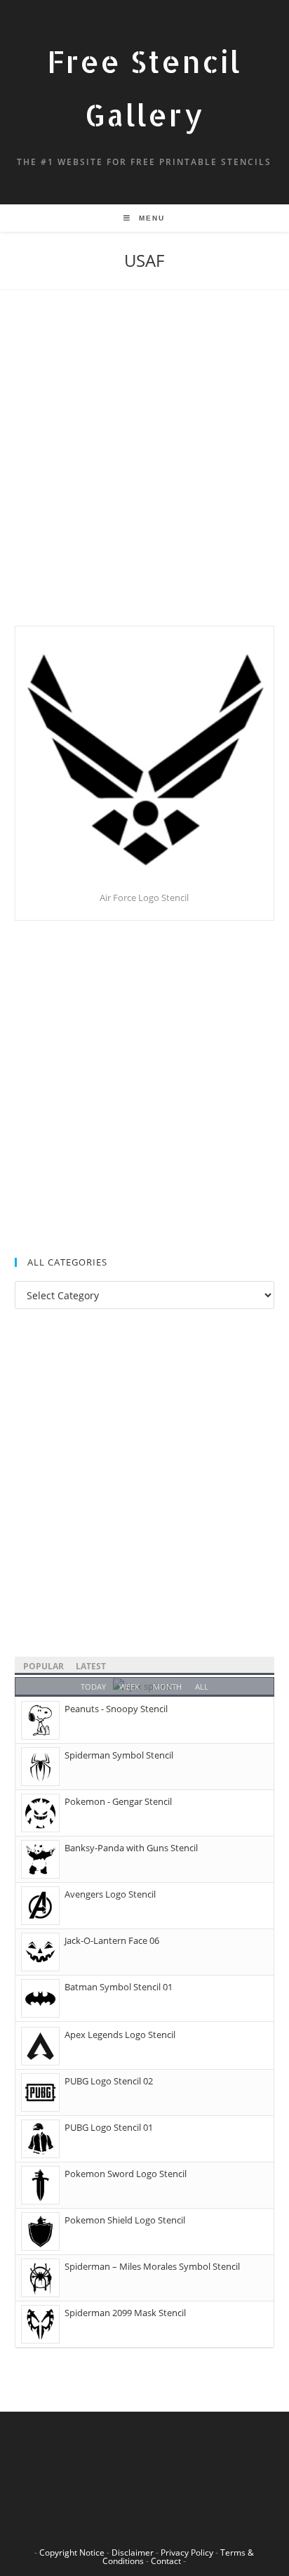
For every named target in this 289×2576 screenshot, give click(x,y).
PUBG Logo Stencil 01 (109, 2127)
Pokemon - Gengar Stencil (118, 1801)
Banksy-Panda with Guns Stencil (131, 1848)
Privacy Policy (187, 2552)
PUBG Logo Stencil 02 (109, 2081)
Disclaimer (133, 2552)
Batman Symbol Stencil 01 (119, 1987)
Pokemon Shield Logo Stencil (125, 2220)
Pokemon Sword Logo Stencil (126, 2174)
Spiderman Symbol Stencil (119, 1755)
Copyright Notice (72, 2552)
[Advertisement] (144, 475)
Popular (43, 1666)
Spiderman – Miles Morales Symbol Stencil (152, 2266)
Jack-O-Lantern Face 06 (112, 1940)
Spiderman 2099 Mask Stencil (125, 2313)
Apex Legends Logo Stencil (120, 2035)
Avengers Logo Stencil (110, 1894)
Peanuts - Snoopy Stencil (116, 1709)
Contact (166, 2561)
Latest (91, 1666)
